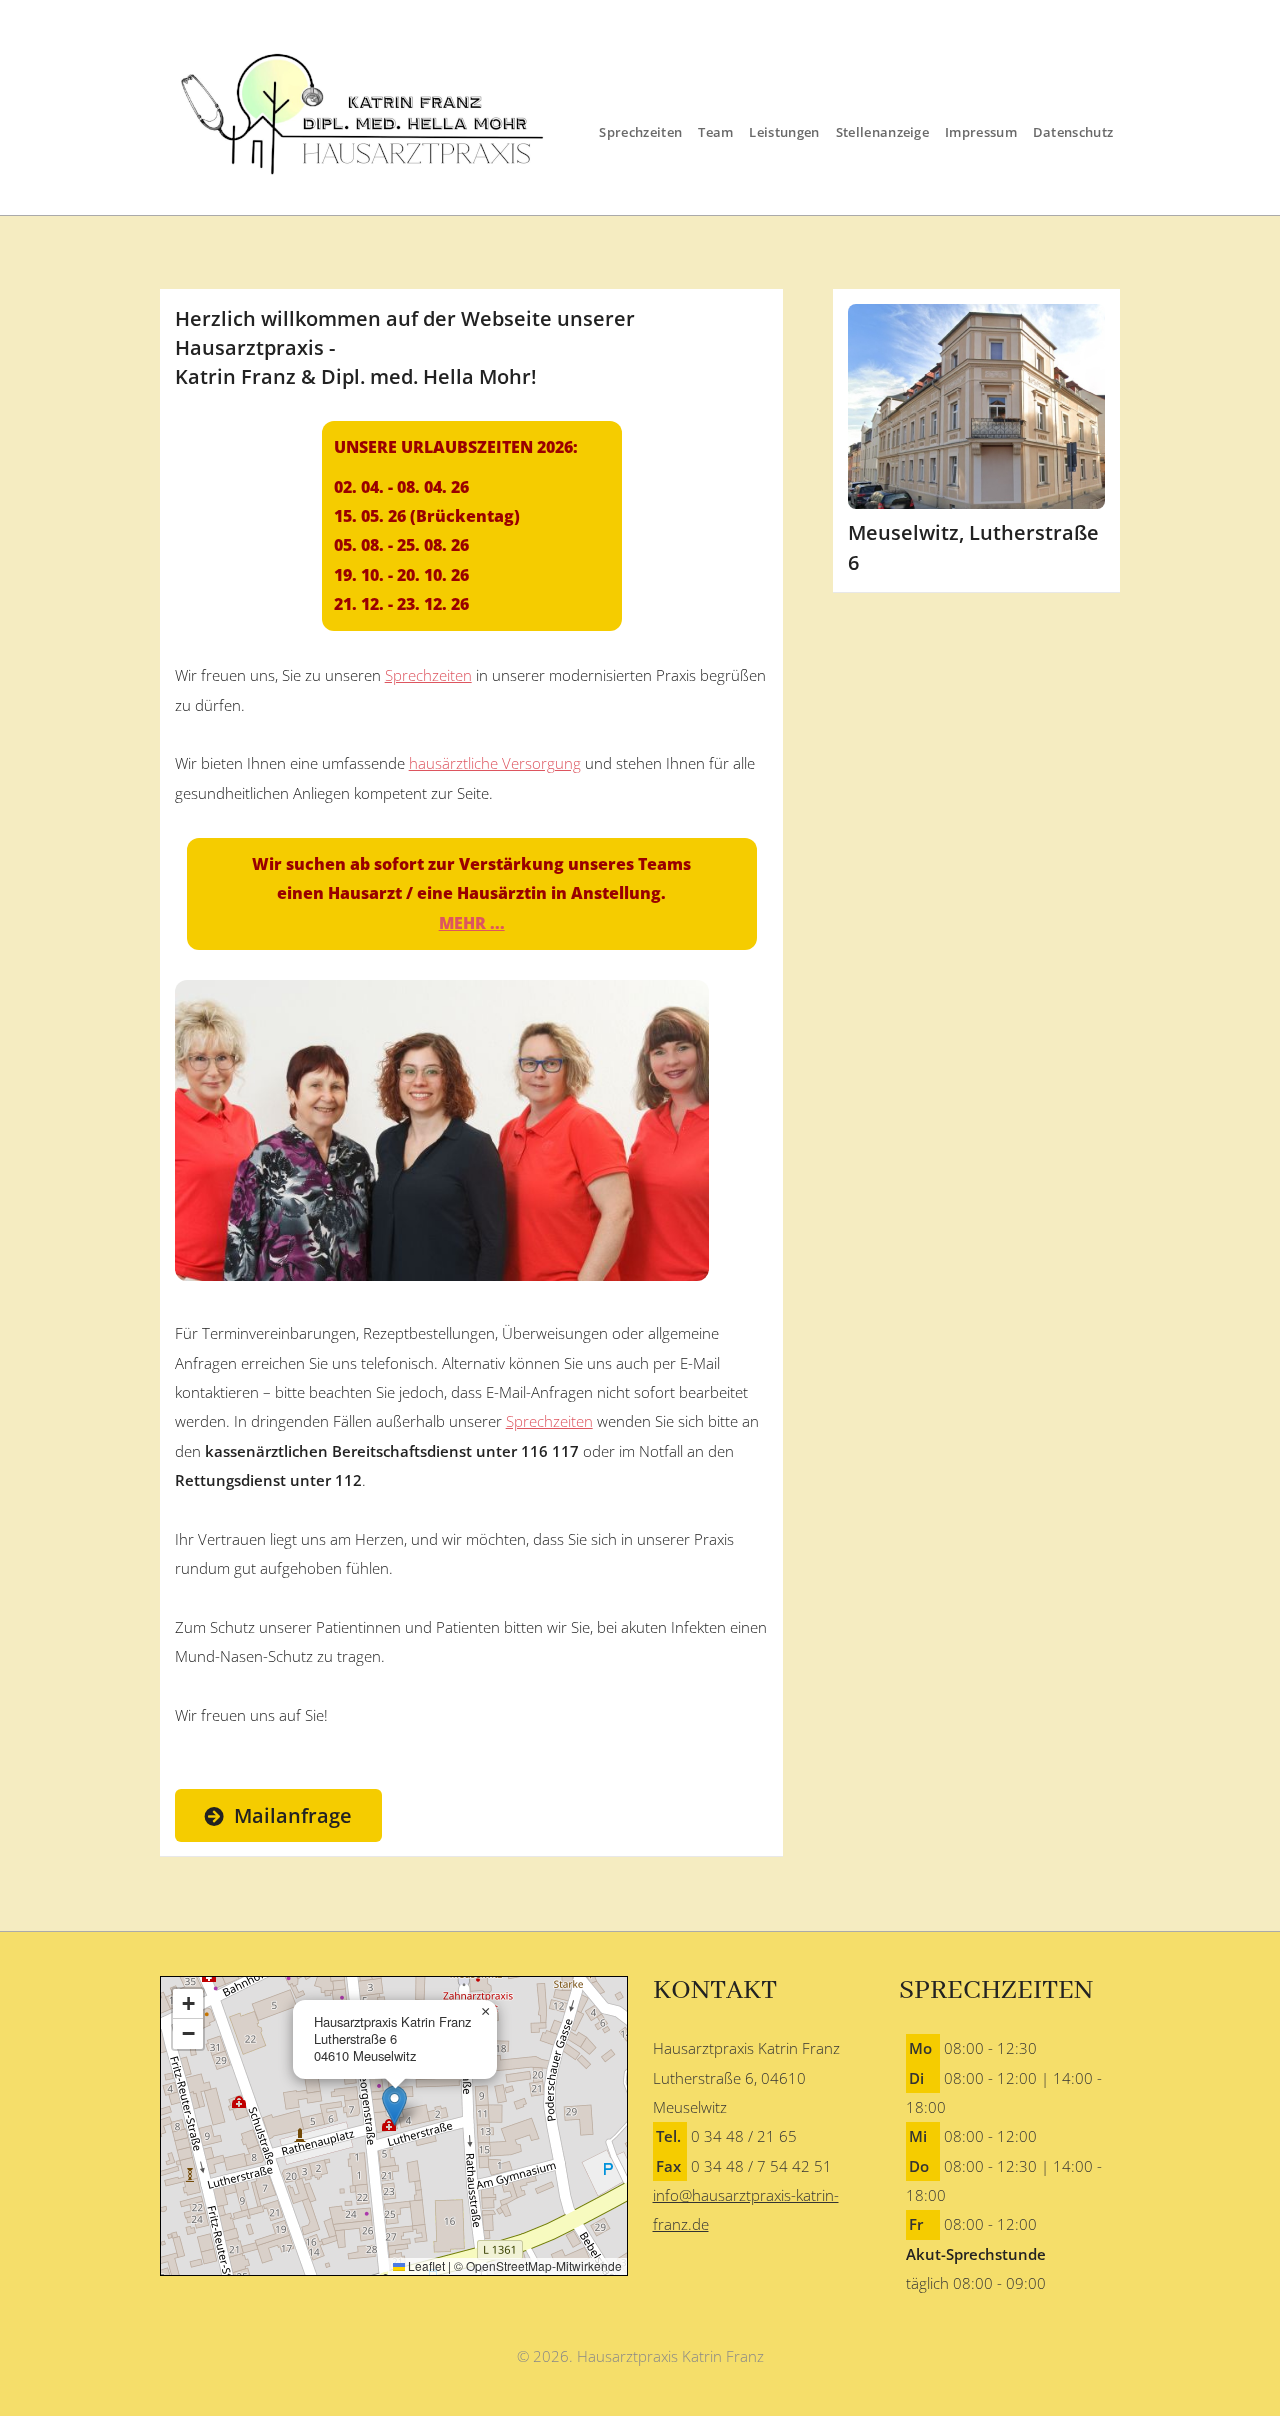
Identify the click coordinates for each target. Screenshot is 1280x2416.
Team (715, 132)
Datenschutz (1073, 132)
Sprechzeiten (640, 132)
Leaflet (425, 2265)
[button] (394, 2105)
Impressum (981, 132)
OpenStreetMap (509, 2265)
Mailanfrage (293, 1815)
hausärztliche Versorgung (495, 763)
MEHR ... (472, 923)
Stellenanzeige (883, 132)
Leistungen (784, 132)
